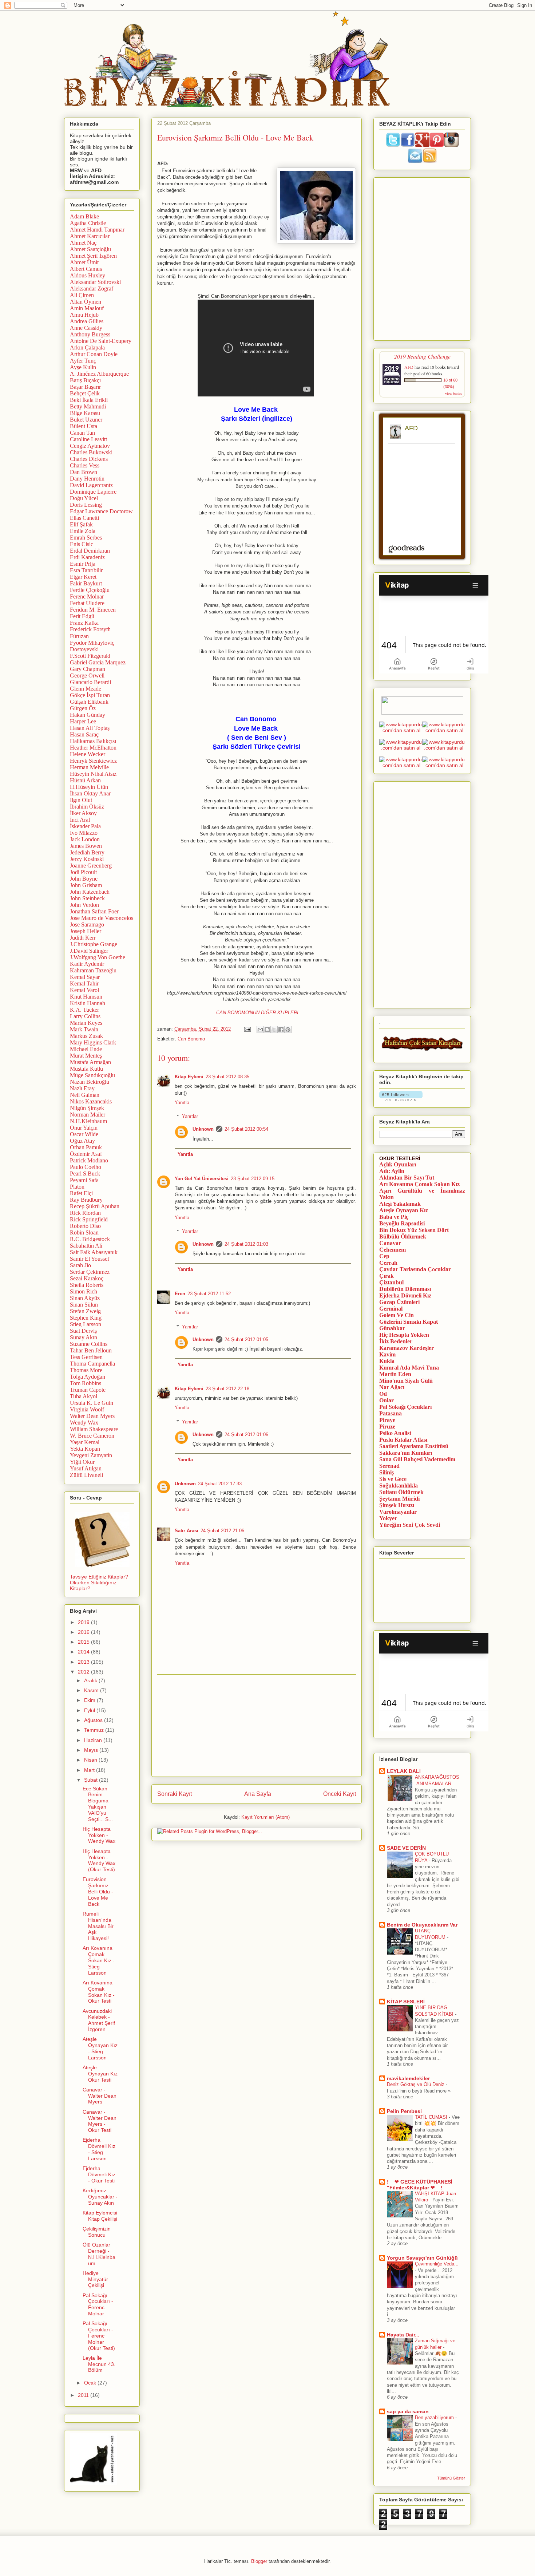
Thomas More (86, 1370)
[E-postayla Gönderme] (247, 1029)
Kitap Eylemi (189, 1077)
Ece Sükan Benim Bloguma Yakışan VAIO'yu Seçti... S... (98, 1804)
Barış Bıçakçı (85, 380)
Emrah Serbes (86, 538)
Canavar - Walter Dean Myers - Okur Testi (100, 2121)
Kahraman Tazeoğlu (93, 970)
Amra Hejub (84, 315)
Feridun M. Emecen (93, 610)
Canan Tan (82, 433)
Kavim (387, 1354)
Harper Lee (83, 721)
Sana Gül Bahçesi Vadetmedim (417, 1459)
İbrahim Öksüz (87, 807)
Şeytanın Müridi (399, 1499)
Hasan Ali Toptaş (90, 728)
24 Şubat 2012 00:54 (246, 1129)
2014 (84, 1652)
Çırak (387, 1276)
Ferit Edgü (82, 616)
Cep (384, 1256)
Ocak (91, 2383)
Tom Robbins (86, 1383)
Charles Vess (85, 465)
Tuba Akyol (84, 1396)
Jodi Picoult (83, 872)
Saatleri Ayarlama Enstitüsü (414, 1446)
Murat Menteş (86, 1056)
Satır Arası (187, 1531)
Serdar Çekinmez (90, 1272)
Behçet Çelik (85, 393)
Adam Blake (84, 216)
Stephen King (86, 1318)
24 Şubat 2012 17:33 (220, 1484)
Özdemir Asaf (86, 1154)
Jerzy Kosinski (87, 859)
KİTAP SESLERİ (406, 2002)
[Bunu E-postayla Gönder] (260, 1030)
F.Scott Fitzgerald (90, 656)
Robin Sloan (84, 1232)
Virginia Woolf (87, 1409)
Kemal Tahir (84, 983)
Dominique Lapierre (93, 492)
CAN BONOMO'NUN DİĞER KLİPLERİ (257, 1013)
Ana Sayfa (258, 1794)
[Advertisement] (257, 1726)
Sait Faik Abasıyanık (94, 1252)
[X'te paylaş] (274, 1030)
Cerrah (388, 1263)
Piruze (387, 1427)
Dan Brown (84, 472)
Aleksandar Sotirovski (95, 282)
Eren (180, 1294)
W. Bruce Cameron (92, 1436)
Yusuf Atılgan (86, 1468)
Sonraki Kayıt (175, 1794)
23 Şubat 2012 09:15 (253, 1179)
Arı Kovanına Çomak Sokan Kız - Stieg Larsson (99, 1960)
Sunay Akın (84, 1337)
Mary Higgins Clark (93, 1042)
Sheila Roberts (87, 1285)
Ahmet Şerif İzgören (93, 256)
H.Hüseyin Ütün (89, 787)
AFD (409, 367)
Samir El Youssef (90, 1259)
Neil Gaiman (85, 1095)
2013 (84, 1662)
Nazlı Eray (82, 1088)
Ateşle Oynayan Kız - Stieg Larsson (100, 2048)
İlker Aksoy (83, 813)
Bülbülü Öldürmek (403, 1236)
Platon (77, 1187)
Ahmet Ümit (84, 262)
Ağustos (94, 1720)
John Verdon (84, 905)
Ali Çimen (82, 295)
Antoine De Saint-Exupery (101, 341)
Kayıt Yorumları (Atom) (265, 1817)
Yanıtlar (190, 1116)
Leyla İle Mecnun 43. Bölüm (99, 2364)
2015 (84, 1642)
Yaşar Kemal (85, 1442)
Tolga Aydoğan (88, 1377)
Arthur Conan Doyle (94, 354)
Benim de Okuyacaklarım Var (422, 1925)
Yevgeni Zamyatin (91, 1455)
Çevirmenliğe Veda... (437, 2264)
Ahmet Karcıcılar (90, 236)
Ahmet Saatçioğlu (90, 249)
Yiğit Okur (82, 1462)
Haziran (94, 1740)
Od (383, 1394)
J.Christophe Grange (94, 944)
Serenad (389, 1466)
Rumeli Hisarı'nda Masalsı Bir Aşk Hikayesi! (98, 1926)
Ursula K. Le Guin (92, 1403)
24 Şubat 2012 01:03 (246, 1244)
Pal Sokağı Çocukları (405, 1407)
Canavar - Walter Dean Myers (100, 2096)
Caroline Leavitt (88, 439)
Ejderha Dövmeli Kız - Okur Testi (99, 2174)
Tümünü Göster (451, 2478)
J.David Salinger (89, 951)
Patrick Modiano (89, 1160)
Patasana (391, 1413)
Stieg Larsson (86, 1324)
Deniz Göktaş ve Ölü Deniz (416, 2084)
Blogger (259, 2561)
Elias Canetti (84, 518)
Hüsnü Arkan (85, 780)
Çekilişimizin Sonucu (97, 2232)
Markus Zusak (86, 1036)
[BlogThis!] (267, 1030)
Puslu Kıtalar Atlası (403, 1440)
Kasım (92, 1690)
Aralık (91, 1680)
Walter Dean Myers (92, 1416)
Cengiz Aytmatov (90, 446)
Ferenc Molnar (87, 596)
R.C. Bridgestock (90, 1239)
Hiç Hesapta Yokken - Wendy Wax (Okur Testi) (99, 1860)
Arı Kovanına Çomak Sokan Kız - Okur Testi (99, 1992)
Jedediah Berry (87, 852)
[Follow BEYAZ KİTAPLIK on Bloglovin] (401, 1099)
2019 (84, 1622)
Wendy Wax (84, 1423)
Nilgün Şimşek (87, 1108)
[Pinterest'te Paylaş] (288, 1030)
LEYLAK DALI (404, 1771)
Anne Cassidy (86, 328)
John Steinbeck (87, 898)
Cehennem (393, 1250)
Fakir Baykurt (86, 583)
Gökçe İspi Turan (90, 695)
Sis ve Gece (393, 1479)
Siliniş (387, 1472)
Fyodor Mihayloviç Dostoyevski (92, 646)
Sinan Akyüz (85, 1298)
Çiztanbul (391, 1282)
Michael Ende (86, 1049)
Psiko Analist (395, 1433)
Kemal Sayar (85, 977)
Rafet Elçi (81, 1193)
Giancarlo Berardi (90, 682)
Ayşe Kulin (83, 367)
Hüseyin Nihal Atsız (93, 774)
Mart (90, 1770)
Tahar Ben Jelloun (91, 1350)
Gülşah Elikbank (89, 702)
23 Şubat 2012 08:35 (227, 1077)
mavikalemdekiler (408, 2078)
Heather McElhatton (93, 748)
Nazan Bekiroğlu (90, 1082)
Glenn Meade (86, 689)
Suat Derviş (83, 1331)
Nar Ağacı (392, 1387)
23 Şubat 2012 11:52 (209, 1294)
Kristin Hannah (88, 1003)
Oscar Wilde (84, 1134)
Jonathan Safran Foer (94, 911)
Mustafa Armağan (90, 1062)
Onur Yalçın (84, 1128)
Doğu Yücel (84, 498)
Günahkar (392, 1328)
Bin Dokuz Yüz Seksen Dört (414, 1230)
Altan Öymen (86, 302)
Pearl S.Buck (85, 1174)
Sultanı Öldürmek (401, 1492)
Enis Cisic (82, 544)
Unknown (203, 1129)
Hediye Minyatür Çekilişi (95, 2279)
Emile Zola (83, 531)
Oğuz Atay (82, 1141)
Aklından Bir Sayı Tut (407, 1178)
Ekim (90, 1700)
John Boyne (84, 879)
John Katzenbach (90, 892)
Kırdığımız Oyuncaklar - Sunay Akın (100, 2197)
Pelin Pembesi (404, 2111)
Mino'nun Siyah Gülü (406, 1381)
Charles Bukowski (91, 452)
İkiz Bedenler (396, 1341)
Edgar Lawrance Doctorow (101, 511)
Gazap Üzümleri (399, 1302)
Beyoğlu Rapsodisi (402, 1223)
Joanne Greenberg (91, 866)
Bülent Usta (84, 426)
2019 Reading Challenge (422, 356)
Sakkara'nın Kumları (406, 1453)
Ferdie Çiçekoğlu (90, 590)
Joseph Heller (86, 931)
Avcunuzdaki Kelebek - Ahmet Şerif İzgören (99, 2020)
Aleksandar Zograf (92, 289)
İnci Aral (80, 820)
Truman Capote (88, 1390)
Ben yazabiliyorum (435, 2417)
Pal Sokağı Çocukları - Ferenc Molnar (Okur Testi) (99, 2336)
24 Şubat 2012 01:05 (246, 1340)
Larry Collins (85, 1016)
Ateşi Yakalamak (400, 1204)
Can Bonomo (191, 1039)
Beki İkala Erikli (89, 400)
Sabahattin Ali (86, 1246)
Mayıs (92, 1750)
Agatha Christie (88, 223)
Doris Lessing (86, 505)
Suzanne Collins (89, 1344)
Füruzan (79, 636)
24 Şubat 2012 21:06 (222, 1531)
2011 (84, 2395)
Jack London (85, 839)
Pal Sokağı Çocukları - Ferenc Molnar (98, 2304)
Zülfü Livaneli (86, 1475)
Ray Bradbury (86, 1200)
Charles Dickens (89, 459)
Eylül (90, 1710)
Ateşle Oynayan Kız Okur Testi (100, 2074)
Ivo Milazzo (84, 833)
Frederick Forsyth (90, 629)
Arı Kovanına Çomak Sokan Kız (419, 1184)
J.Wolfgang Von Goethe (98, 957)
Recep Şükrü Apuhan (95, 1206)
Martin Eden (395, 1374)
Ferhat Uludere (87, 603)
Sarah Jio (80, 1265)
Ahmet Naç (83, 243)
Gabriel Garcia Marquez (98, 662)
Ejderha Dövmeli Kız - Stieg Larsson (99, 2149)
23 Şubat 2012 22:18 (227, 1389)
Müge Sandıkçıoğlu (92, 1075)
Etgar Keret (83, 577)
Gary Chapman (88, 669)
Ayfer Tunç (83, 361)
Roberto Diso (85, 1226)
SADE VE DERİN (406, 1848)
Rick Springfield (89, 1219)
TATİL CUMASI (432, 2117)
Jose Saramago (87, 924)
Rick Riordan (85, 1213)
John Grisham (86, 885)
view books (453, 394)
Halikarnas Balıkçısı (93, 741)
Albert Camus (86, 269)
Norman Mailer (88, 1115)
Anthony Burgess (90, 334)
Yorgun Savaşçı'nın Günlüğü (422, 2258)
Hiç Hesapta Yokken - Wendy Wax (99, 1835)
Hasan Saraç (84, 734)
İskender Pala (85, 826)
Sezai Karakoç (87, 1278)
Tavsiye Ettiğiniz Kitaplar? (99, 1577)
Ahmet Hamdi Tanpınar (97, 230)
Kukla (387, 1361)
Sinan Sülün (84, 1305)
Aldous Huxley (88, 275)
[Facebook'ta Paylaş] (281, 1030)
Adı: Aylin (392, 1171)
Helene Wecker (88, 754)
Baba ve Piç (394, 1217)
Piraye (387, 1420)
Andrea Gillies (87, 321)
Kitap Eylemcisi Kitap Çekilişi (100, 2216)
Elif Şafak (81, 524)
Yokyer (388, 1518)
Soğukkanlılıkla (399, 1485)
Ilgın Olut (81, 800)
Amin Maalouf (87, 308)
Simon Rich (84, 1291)
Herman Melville (89, 767)
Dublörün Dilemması (405, 1289)
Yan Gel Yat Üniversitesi (202, 1179)
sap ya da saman (408, 2411)
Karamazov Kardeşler (407, 1348)
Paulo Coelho (86, 1167)
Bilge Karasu (85, 413)
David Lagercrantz (91, 485)
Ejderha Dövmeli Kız (405, 1295)
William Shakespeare (94, 1429)
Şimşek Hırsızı (397, 1505)
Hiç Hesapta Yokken (404, 1335)
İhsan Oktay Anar (90, 793)
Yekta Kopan (85, 1449)
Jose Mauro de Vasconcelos (102, 918)
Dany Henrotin (87, 479)
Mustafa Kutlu (86, 1069)
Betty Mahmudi (88, 406)
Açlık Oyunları (398, 1164)
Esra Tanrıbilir (86, 570)
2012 (84, 1672)
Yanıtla (182, 1103)
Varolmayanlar (398, 1512)
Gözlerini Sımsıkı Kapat (409, 1322)
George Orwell (87, 675)
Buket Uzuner (86, 420)
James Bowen (86, 846)
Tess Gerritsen (86, 1357)
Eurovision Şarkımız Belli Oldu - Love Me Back (98, 1891)
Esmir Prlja (83, 564)
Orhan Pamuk (86, 1147)
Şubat (92, 1780)
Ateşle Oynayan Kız (404, 1210)
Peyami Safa (84, 1180)
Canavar (390, 1243)
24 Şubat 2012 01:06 (246, 1435)
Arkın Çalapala (87, 347)
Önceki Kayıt (340, 1794)
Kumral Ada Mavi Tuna (409, 1368)
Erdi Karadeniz (87, 557)
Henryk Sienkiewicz (93, 761)
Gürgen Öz (83, 708)
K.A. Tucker (84, 1010)
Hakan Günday (88, 715)
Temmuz (95, 1730)
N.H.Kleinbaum (88, 1121)
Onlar (387, 1400)
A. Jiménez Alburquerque (99, 374)
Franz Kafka (84, 623)
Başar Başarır (85, 387)
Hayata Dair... (403, 2335)
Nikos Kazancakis (91, 1101)
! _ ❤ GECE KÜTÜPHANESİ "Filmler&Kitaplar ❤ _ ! (420, 2185)
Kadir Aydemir (87, 964)
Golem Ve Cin (397, 1315)
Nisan (91, 1760)
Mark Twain (84, 1029)
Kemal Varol (84, 990)
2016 (84, 1632)
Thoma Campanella (92, 1364)
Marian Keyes (86, 1023)
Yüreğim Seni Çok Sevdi (410, 1525)
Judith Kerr (83, 938)
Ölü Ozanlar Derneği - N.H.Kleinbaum (99, 2254)
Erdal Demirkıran (90, 551)
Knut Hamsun (86, 997)
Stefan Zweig (85, 1311)
